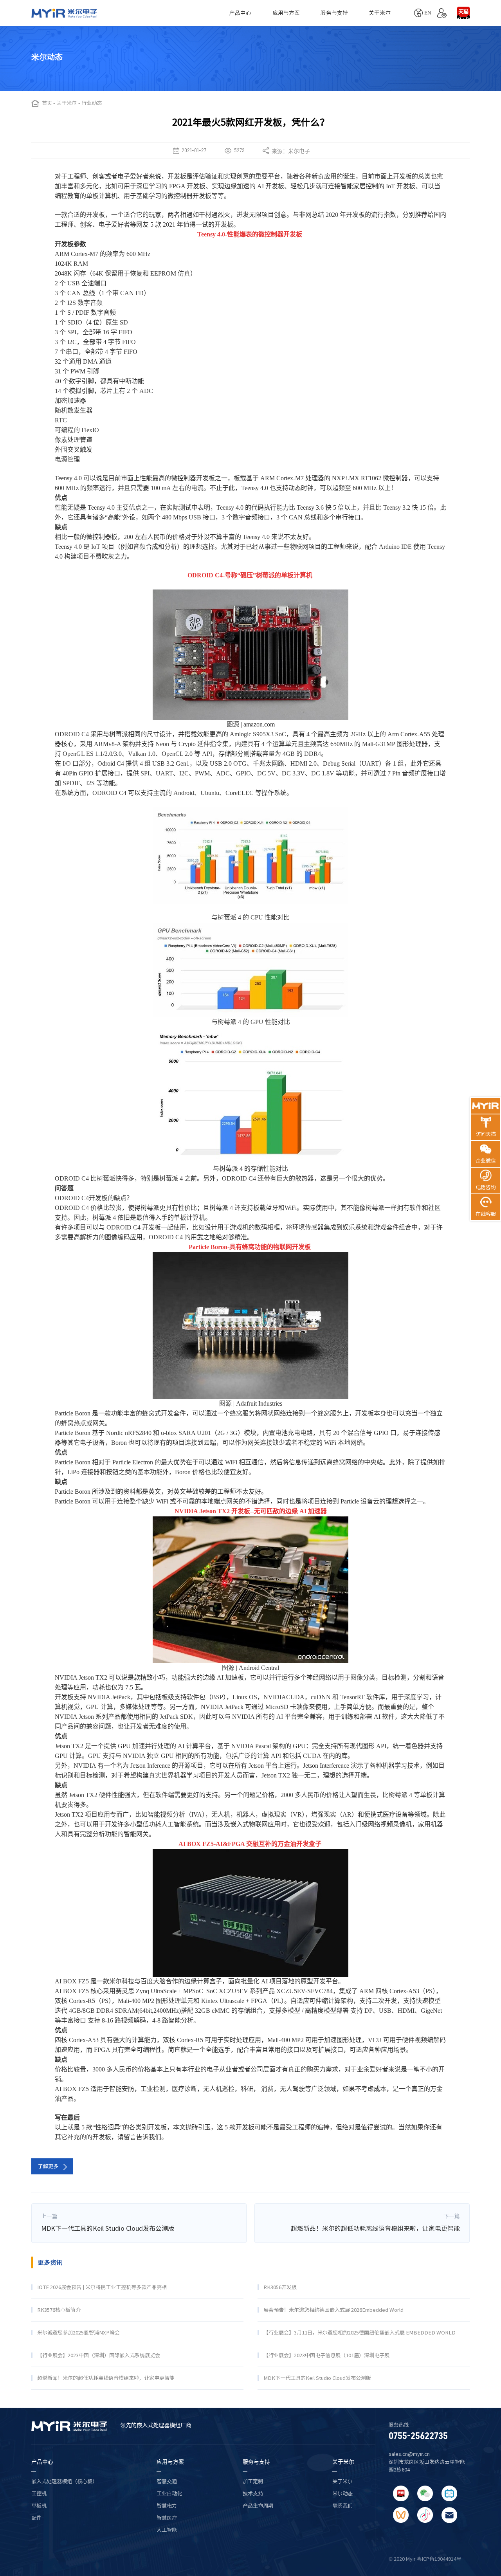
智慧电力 (167, 2506)
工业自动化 (169, 2493)
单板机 (39, 2506)
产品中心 (240, 13)
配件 (36, 2518)
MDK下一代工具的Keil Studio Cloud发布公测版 (108, 2228)
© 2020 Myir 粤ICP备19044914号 (425, 2559)
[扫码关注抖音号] (425, 2515)
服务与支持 (334, 13)
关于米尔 (380, 13)
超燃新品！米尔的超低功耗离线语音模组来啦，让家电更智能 (375, 2228)
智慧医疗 (167, 2518)
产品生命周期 (258, 2506)
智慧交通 (167, 2481)
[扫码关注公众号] (425, 2493)
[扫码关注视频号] (401, 2515)
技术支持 (253, 2493)
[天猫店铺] (463, 13)
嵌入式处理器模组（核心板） (64, 2481)
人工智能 (167, 2530)
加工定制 (253, 2481)
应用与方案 (286, 13)
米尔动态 (342, 2493)
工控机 (39, 2493)
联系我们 (342, 2506)
